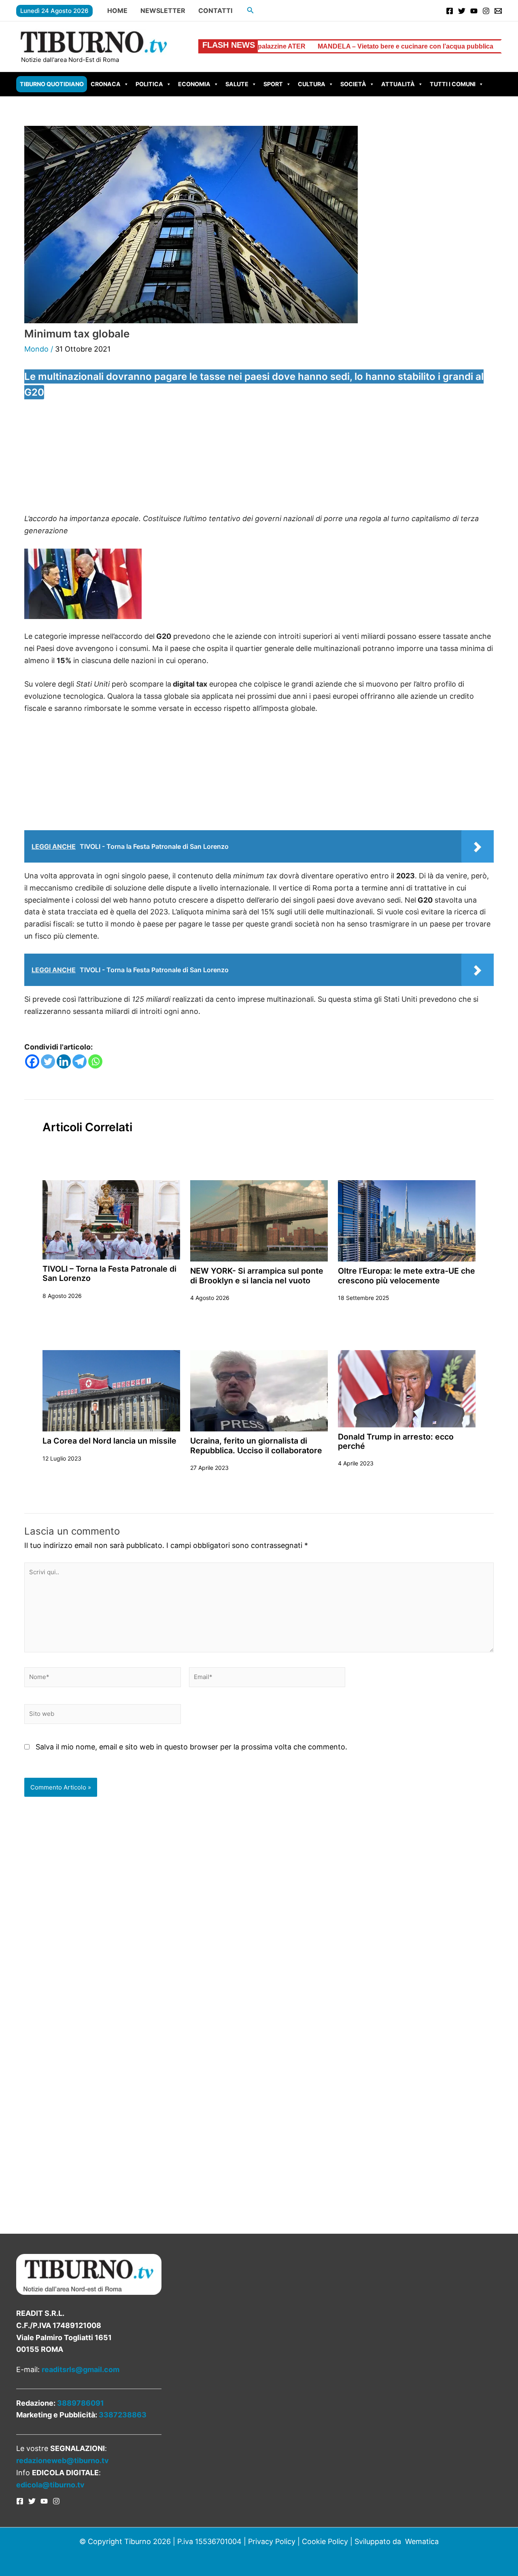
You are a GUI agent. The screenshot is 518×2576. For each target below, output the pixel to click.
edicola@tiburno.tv (50, 2485)
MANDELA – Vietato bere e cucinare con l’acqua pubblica (304, 46)
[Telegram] (80, 1061)
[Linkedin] (64, 1061)
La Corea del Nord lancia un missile (109, 1441)
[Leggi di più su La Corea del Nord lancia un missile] (111, 1390)
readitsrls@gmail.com (81, 2369)
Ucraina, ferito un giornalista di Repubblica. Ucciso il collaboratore (256, 1445)
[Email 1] (498, 11)
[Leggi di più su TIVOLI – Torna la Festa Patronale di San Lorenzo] (111, 1219)
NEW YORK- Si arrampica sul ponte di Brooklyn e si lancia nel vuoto (257, 1275)
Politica (149, 84)
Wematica (422, 2541)
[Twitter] (462, 11)
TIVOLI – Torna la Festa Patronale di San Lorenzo (109, 1273)
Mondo (36, 349)
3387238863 (123, 2415)
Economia (194, 84)
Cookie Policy (325, 2541)
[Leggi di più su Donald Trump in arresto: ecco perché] (407, 1388)
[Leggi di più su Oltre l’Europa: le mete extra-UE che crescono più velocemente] (407, 1220)
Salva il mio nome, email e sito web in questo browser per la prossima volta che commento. (191, 1747)
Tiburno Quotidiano (52, 84)
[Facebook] (450, 11)
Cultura (312, 84)
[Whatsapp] (95, 1061)
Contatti (215, 11)
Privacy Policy (272, 2541)
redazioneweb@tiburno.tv (63, 2460)
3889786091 (81, 2403)
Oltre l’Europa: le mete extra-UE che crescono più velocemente (407, 1275)
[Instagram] (486, 11)
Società (353, 84)
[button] (251, 10)
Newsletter (163, 11)
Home (117, 11)
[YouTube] (474, 11)
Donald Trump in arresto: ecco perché (396, 1441)
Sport (273, 84)
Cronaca (106, 84)
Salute (237, 84)
